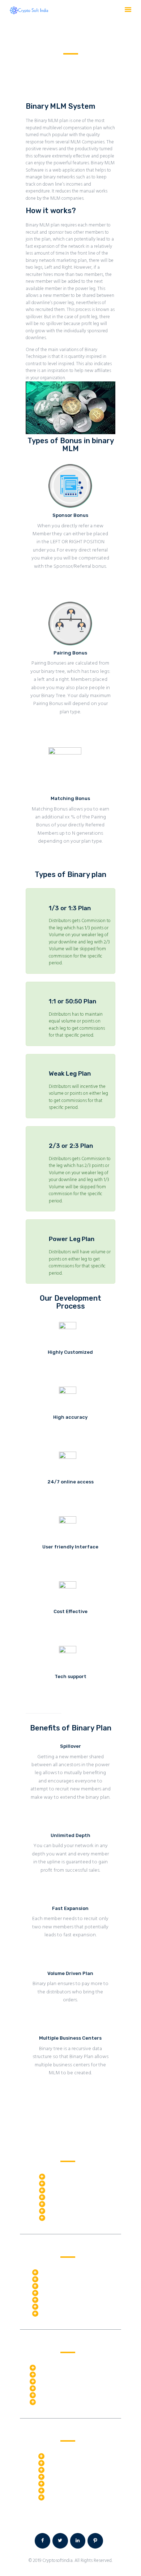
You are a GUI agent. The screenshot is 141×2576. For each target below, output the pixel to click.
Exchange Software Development (72, 2401)
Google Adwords (63, 2483)
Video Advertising (64, 2489)
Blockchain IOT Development (70, 2299)
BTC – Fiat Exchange (68, 2182)
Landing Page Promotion (71, 2462)
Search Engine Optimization (75, 2455)
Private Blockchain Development (73, 2292)
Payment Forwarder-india (73, 2217)
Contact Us (109, 2519)
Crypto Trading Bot (60, 2271)
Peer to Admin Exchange (72, 2203)
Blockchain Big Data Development (75, 2313)
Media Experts (61, 2469)
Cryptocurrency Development (68, 2367)
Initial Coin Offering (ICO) (63, 2374)
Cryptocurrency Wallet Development (75, 2394)
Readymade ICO (64, 2176)
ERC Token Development (63, 2380)
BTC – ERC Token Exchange (75, 2189)
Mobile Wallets (63, 2210)
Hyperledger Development (67, 2285)
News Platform (62, 2476)
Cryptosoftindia (57, 2561)
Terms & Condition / (43, 2519)
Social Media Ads (64, 2496)
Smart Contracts (57, 2278)
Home (32, 62)
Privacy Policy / (82, 2519)
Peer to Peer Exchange (70, 2196)
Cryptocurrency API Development (71, 2387)
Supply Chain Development (68, 2306)
